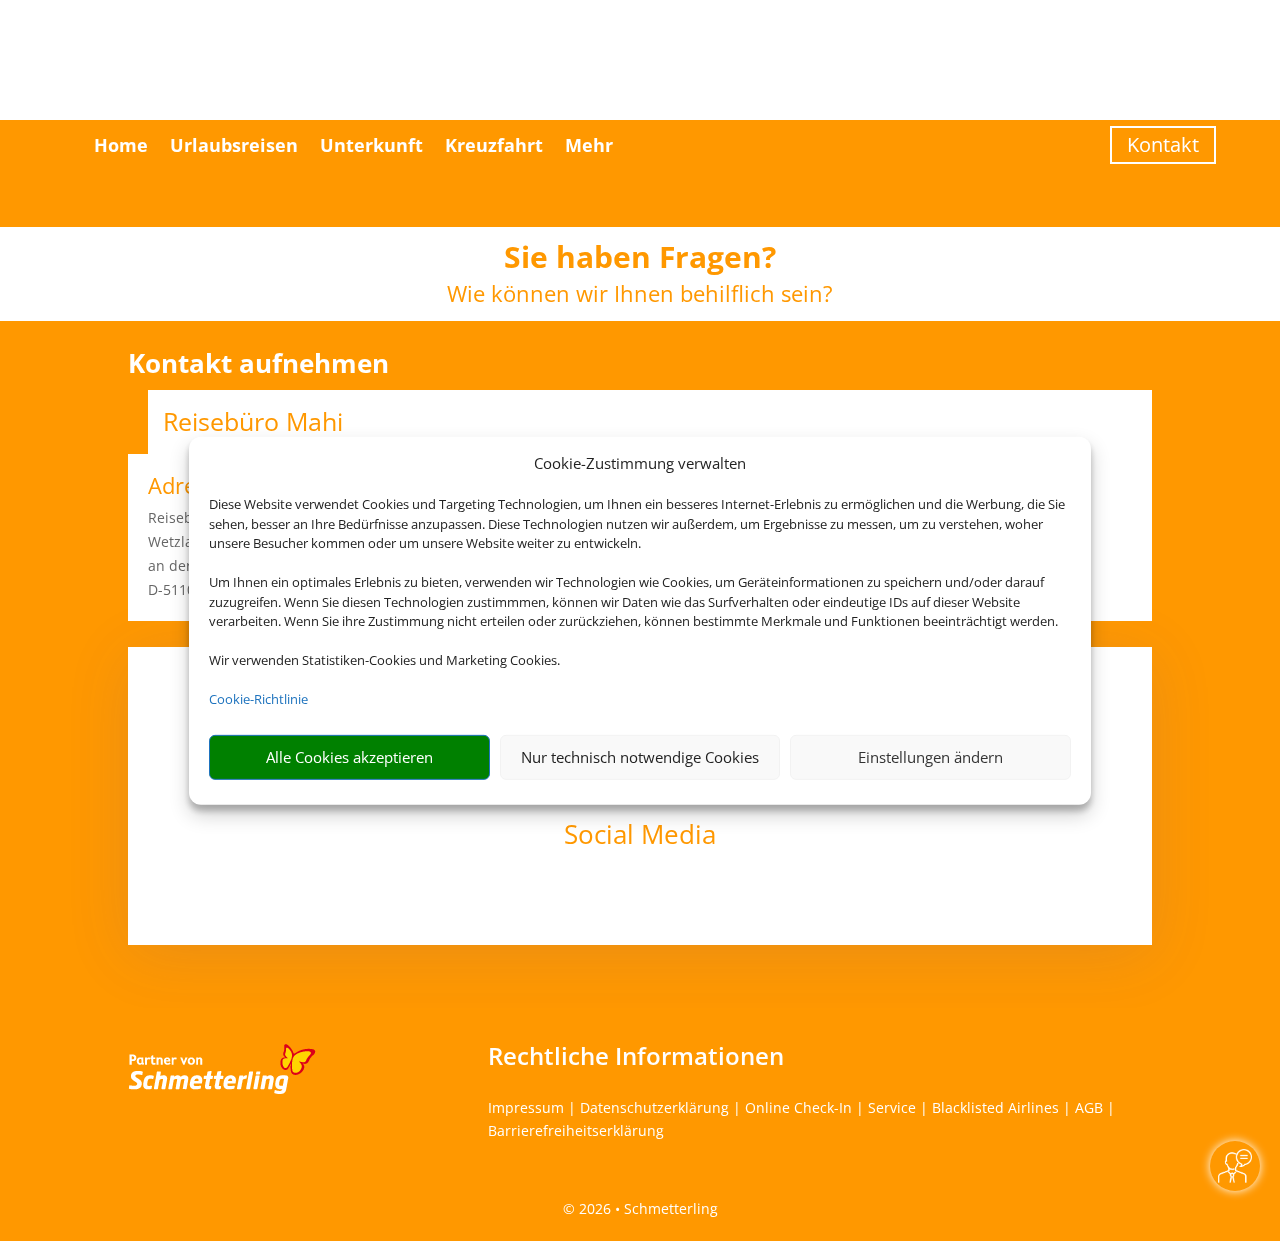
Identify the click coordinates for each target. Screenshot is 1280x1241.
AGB (1089, 1107)
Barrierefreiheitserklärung (576, 1130)
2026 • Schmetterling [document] (646, 1208)
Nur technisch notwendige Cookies (640, 757)
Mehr (589, 145)
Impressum (526, 1107)
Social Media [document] (640, 836)
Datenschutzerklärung (654, 1107)
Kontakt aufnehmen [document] (258, 364)
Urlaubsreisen (234, 145)
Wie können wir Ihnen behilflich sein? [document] (640, 295)
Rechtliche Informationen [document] (636, 1056)
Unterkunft (371, 145)
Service (892, 1107)
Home (121, 145)
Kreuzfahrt (494, 145)
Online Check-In (798, 1107)
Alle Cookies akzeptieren (349, 757)
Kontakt (1163, 144)
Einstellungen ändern (930, 757)
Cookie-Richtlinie (258, 699)
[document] (640, 262)
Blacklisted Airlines (995, 1107)
